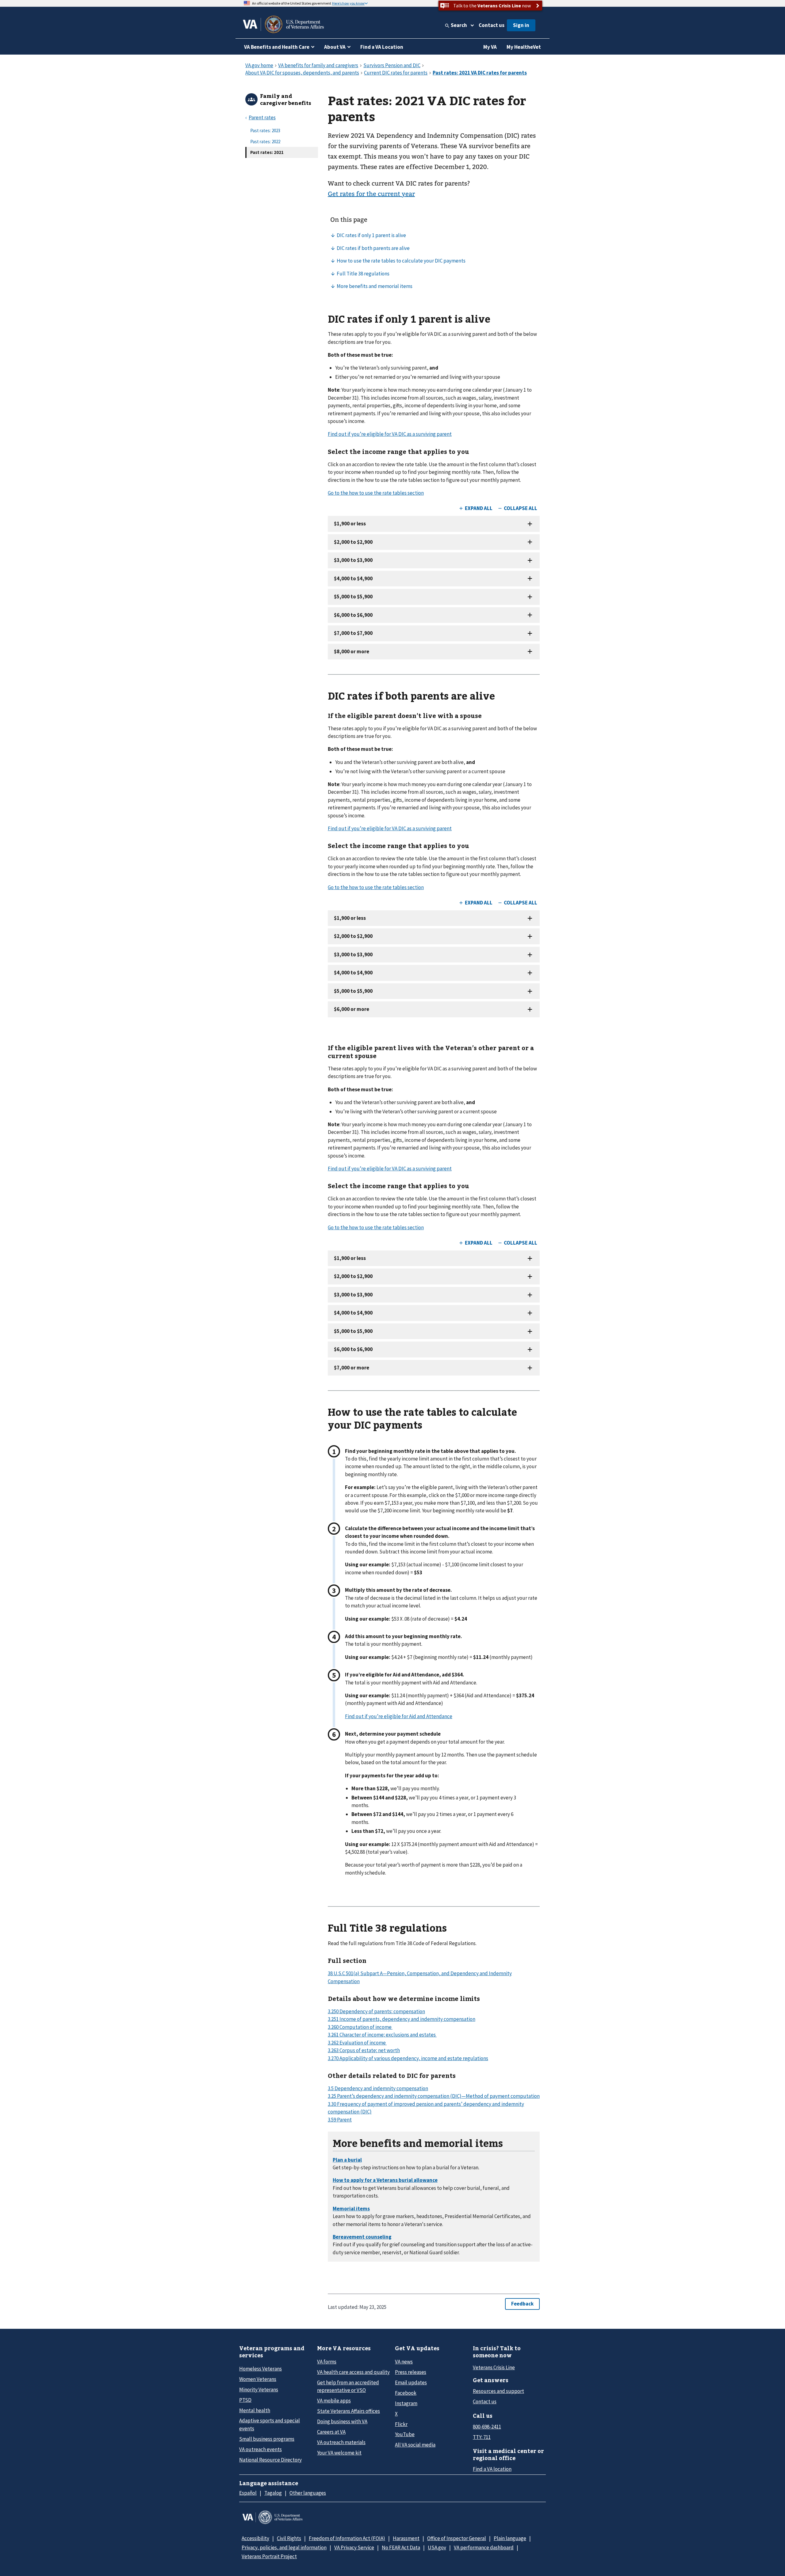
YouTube (405, 2434)
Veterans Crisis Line (494, 2367)
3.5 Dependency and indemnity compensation (378, 2088)
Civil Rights (289, 2538)
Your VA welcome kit (339, 2453)
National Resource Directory (270, 2460)
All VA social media (415, 2445)
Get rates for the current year (371, 194)
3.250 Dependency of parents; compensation (376, 2011)
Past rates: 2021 (267, 152)
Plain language (510, 2538)
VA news (404, 2362)
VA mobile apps (334, 2401)
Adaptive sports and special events (270, 2424)
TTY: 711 (482, 2437)
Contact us (492, 25)
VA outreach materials (341, 2442)
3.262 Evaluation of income (357, 2043)
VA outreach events (260, 2449)
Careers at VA (331, 2432)
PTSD (245, 2400)
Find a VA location (492, 2469)
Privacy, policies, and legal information (284, 2547)
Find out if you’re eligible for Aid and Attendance (399, 1716)
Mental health (255, 2410)
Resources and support (498, 2391)
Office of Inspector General (457, 2538)
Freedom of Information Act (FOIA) (347, 2538)
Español (248, 2493)
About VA (335, 47)
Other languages (308, 2493)
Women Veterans (258, 2379)
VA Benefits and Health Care (277, 47)
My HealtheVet (524, 47)
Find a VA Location (382, 47)
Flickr (401, 2424)
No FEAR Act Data (401, 2547)
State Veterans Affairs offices (348, 2411)
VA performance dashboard (484, 2547)
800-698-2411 (487, 2427)
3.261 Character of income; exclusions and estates (382, 2035)
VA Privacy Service (354, 2547)
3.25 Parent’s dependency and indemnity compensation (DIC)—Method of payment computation (434, 2096)
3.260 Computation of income (360, 2027)
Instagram (406, 2403)
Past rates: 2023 (265, 131)
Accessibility (255, 2538)
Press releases (411, 2372)
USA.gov (437, 2547)
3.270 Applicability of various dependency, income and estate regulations (408, 2058)
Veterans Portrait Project (269, 2556)
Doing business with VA (342, 2421)
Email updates (411, 2382)
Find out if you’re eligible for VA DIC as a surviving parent (390, 434)
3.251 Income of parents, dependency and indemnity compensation (402, 2019)
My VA (490, 47)
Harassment (406, 2538)
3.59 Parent (340, 2120)
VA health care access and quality (353, 2372)
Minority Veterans (259, 2390)
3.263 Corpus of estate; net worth (364, 2050)
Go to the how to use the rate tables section (376, 493)
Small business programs (267, 2439)
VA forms (327, 2362)
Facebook (406, 2393)
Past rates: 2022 (265, 142)
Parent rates (262, 117)
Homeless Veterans (260, 2369)
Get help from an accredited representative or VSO (348, 2386)
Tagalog (273, 2493)
